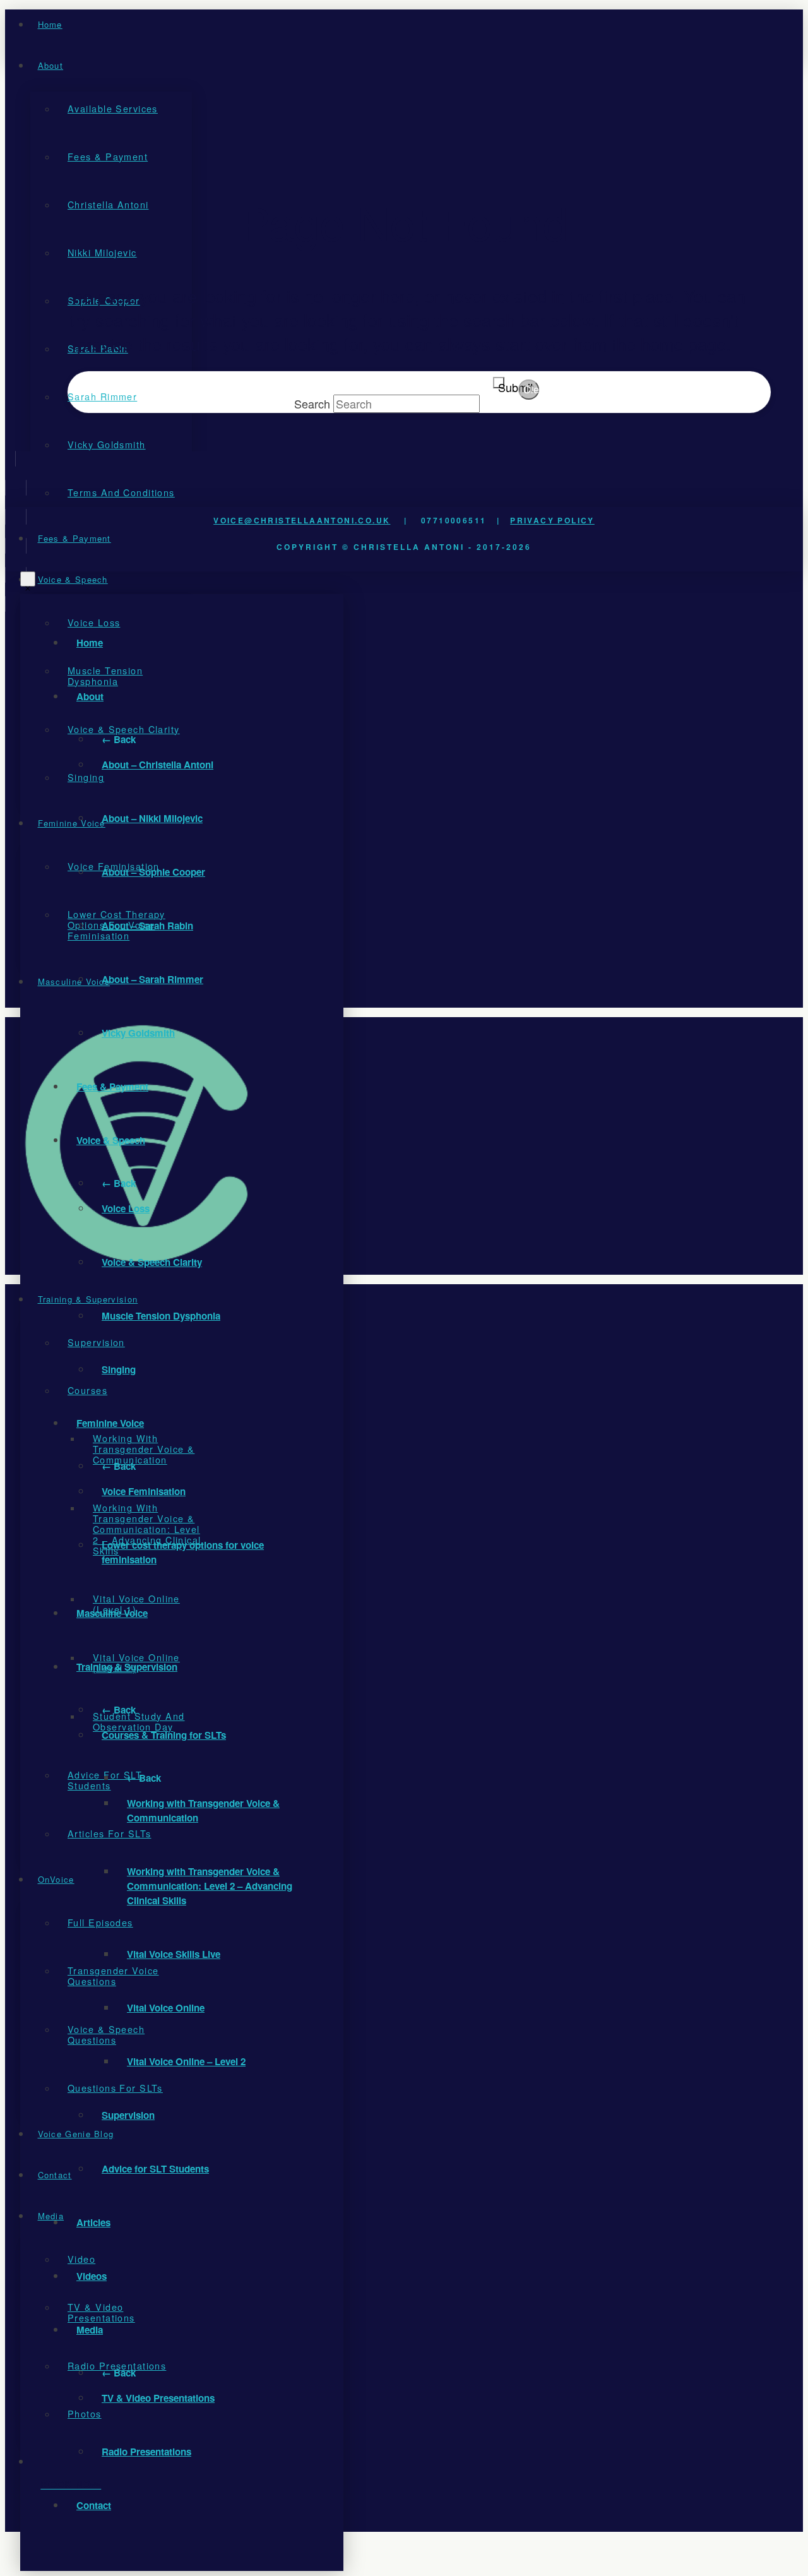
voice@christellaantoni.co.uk (302, 520)
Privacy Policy (552, 520)
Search (312, 403)
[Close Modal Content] (28, 579)
